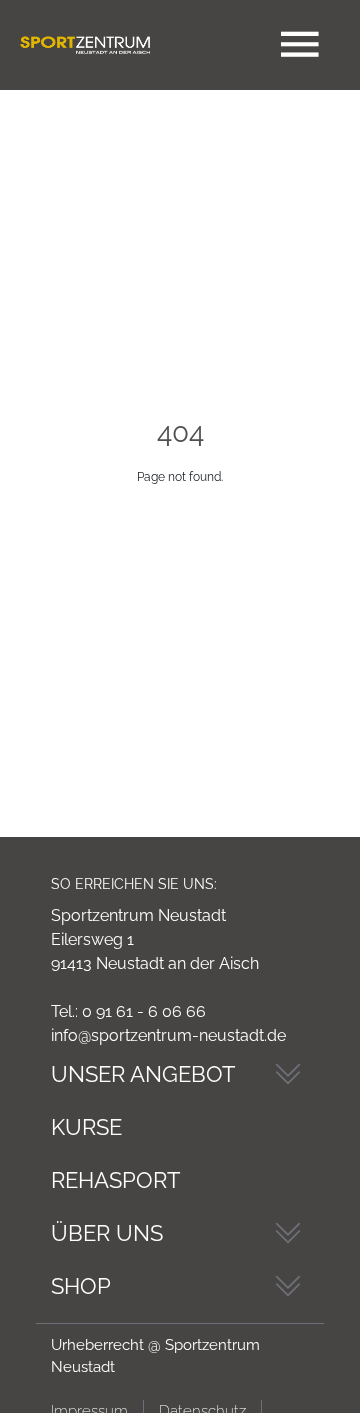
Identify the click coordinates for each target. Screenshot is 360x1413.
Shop (81, 1286)
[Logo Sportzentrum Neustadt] (85, 45)
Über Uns (107, 1233)
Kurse (86, 1127)
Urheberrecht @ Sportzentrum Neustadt (155, 1356)
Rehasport (115, 1180)
